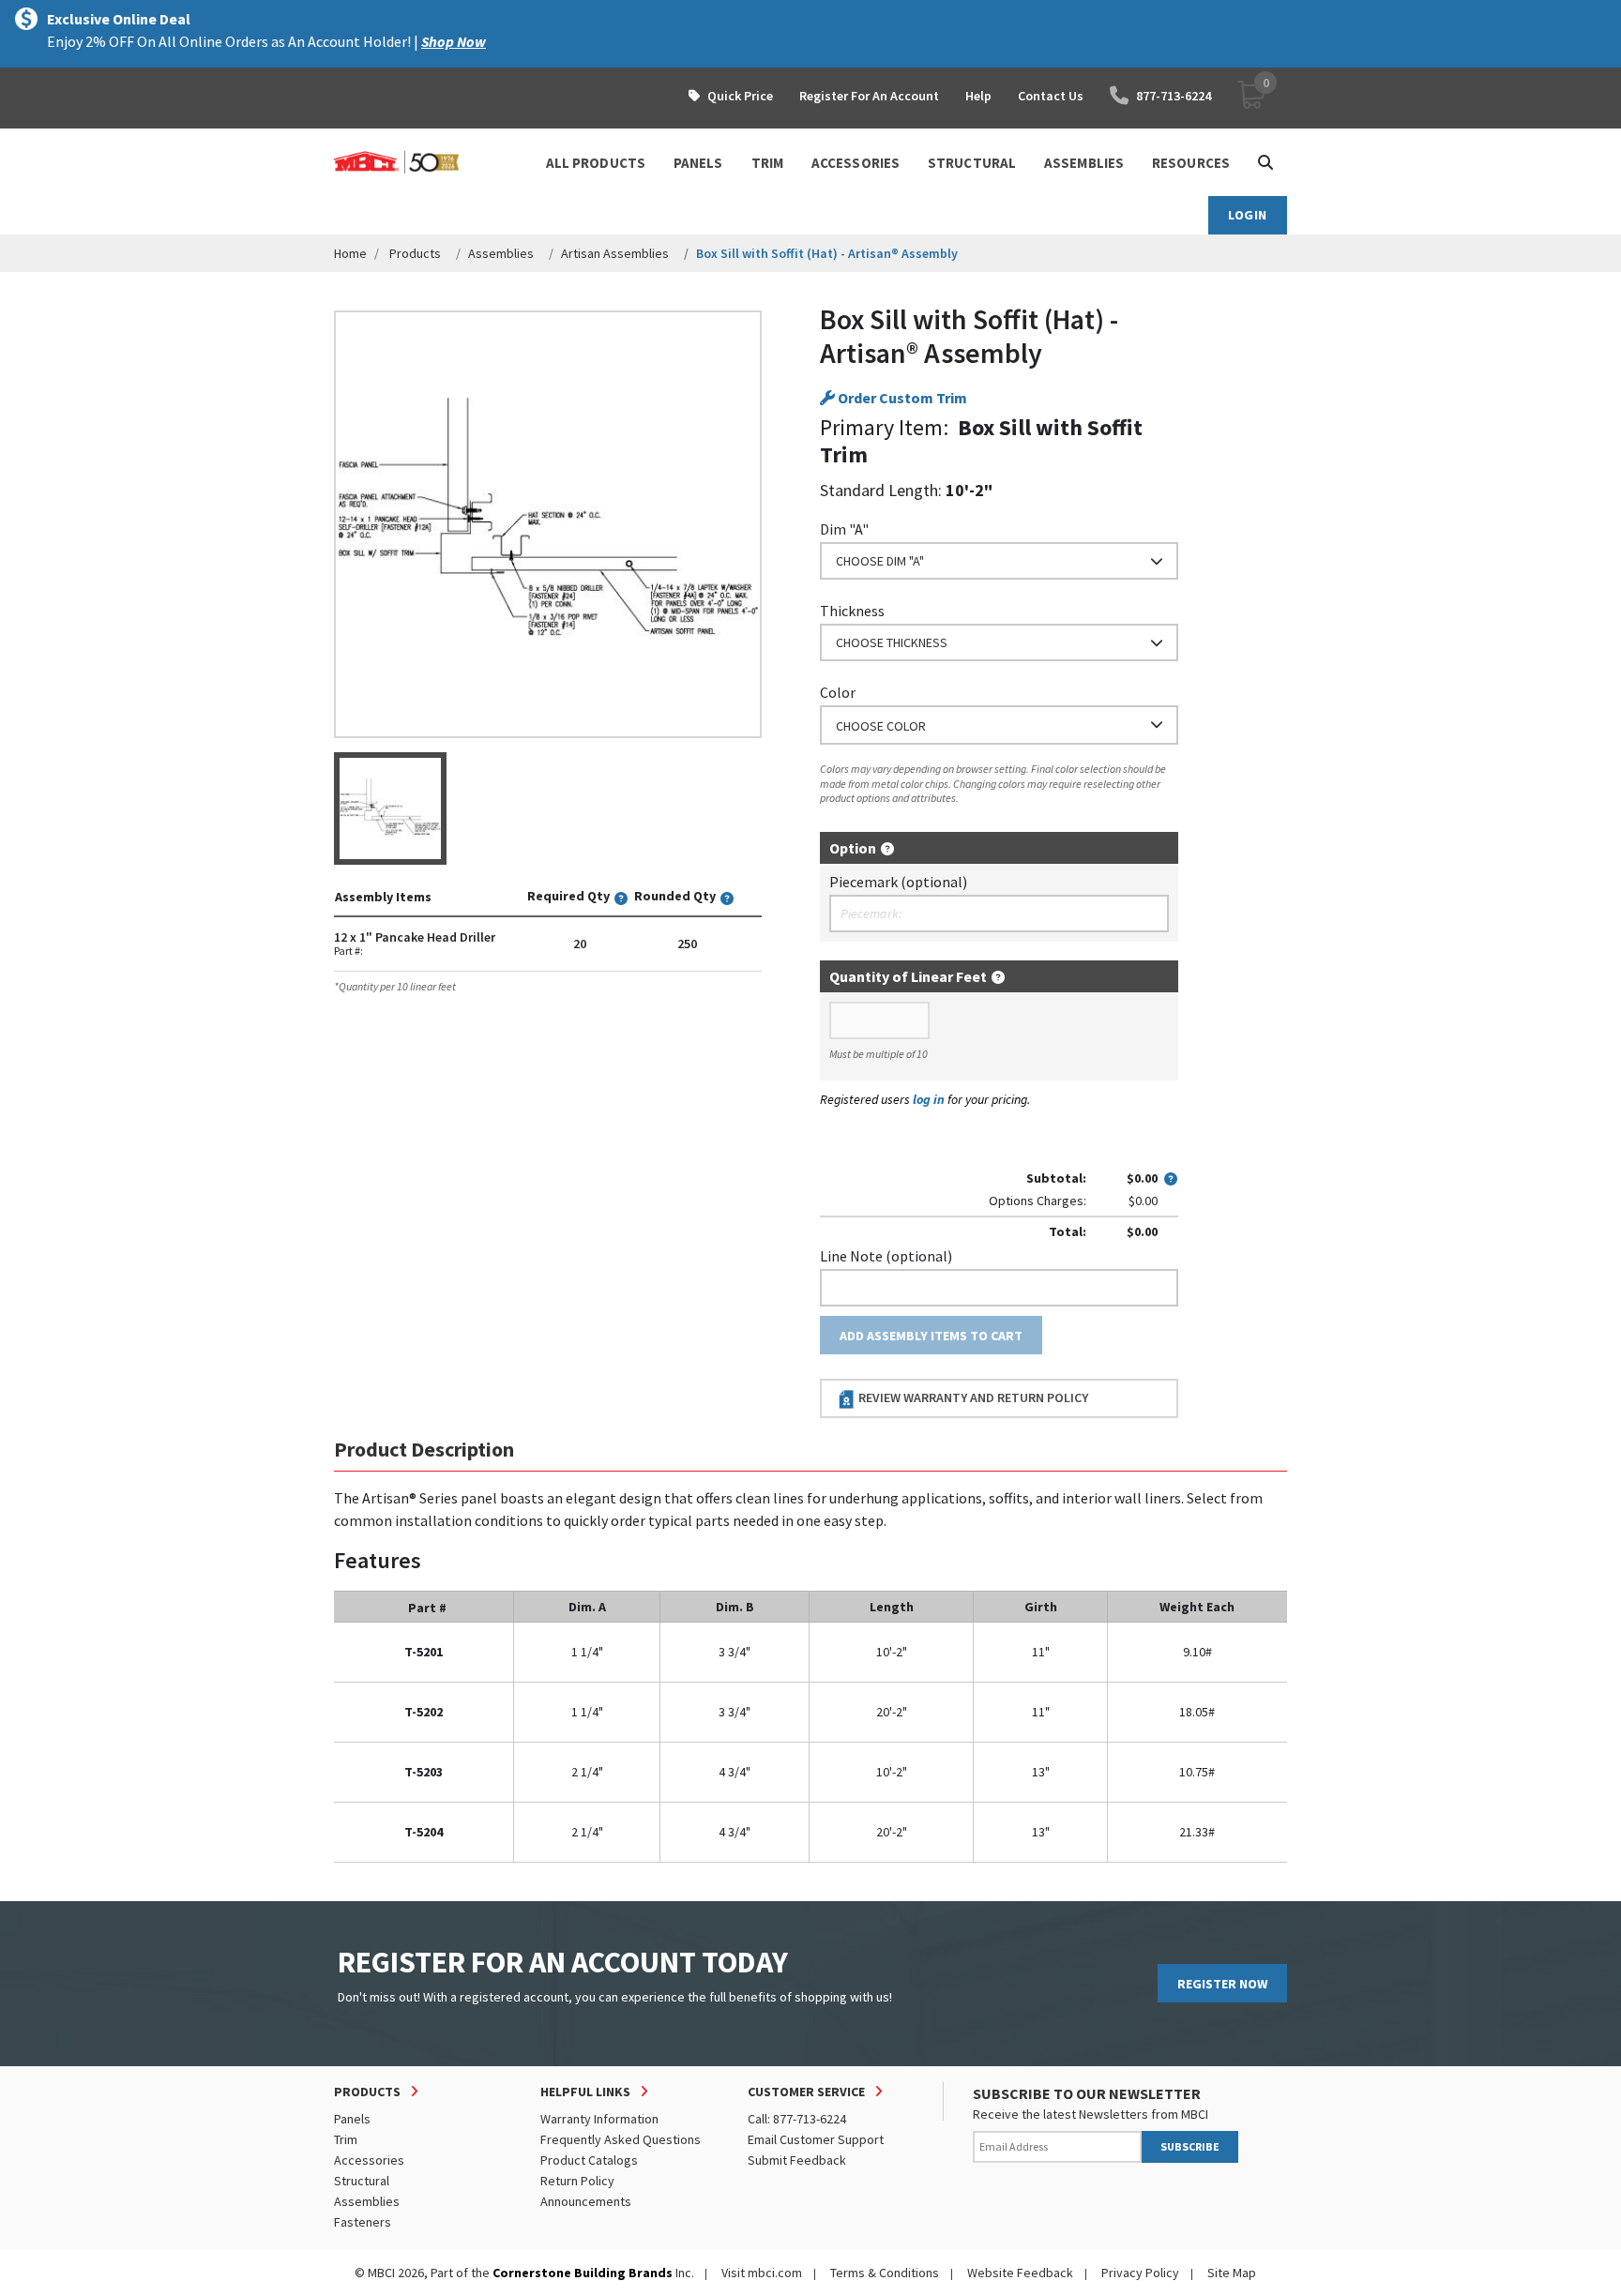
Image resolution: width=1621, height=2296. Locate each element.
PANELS (698, 163)
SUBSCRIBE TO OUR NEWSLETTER (1087, 2093)
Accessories (369, 2160)
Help (978, 96)
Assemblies (501, 253)
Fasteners (363, 2222)
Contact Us (1051, 96)
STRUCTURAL (972, 163)
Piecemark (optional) (898, 882)
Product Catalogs (589, 2160)
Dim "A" (844, 529)
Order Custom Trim (901, 398)
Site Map (1232, 2273)
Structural (362, 2181)
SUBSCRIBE (1190, 2146)
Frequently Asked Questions (621, 2139)
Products (415, 253)
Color (838, 692)
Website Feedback (1020, 2273)
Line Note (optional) (886, 1256)
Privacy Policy (1140, 2273)
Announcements (586, 2201)
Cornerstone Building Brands (583, 2273)
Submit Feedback (797, 2160)
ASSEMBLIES (1084, 163)
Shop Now (454, 41)
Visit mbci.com (762, 2273)
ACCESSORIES (856, 163)
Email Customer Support (816, 2139)
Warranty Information (599, 2119)
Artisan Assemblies (615, 253)
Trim (346, 2139)
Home (350, 253)
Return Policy (577, 2181)
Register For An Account (869, 96)
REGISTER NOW (1222, 1984)
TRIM (767, 163)
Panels (352, 2119)
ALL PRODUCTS (596, 163)
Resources (1191, 163)
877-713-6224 (1174, 96)
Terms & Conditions (885, 2273)
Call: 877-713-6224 (797, 2119)
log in (929, 1099)
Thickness (852, 611)
